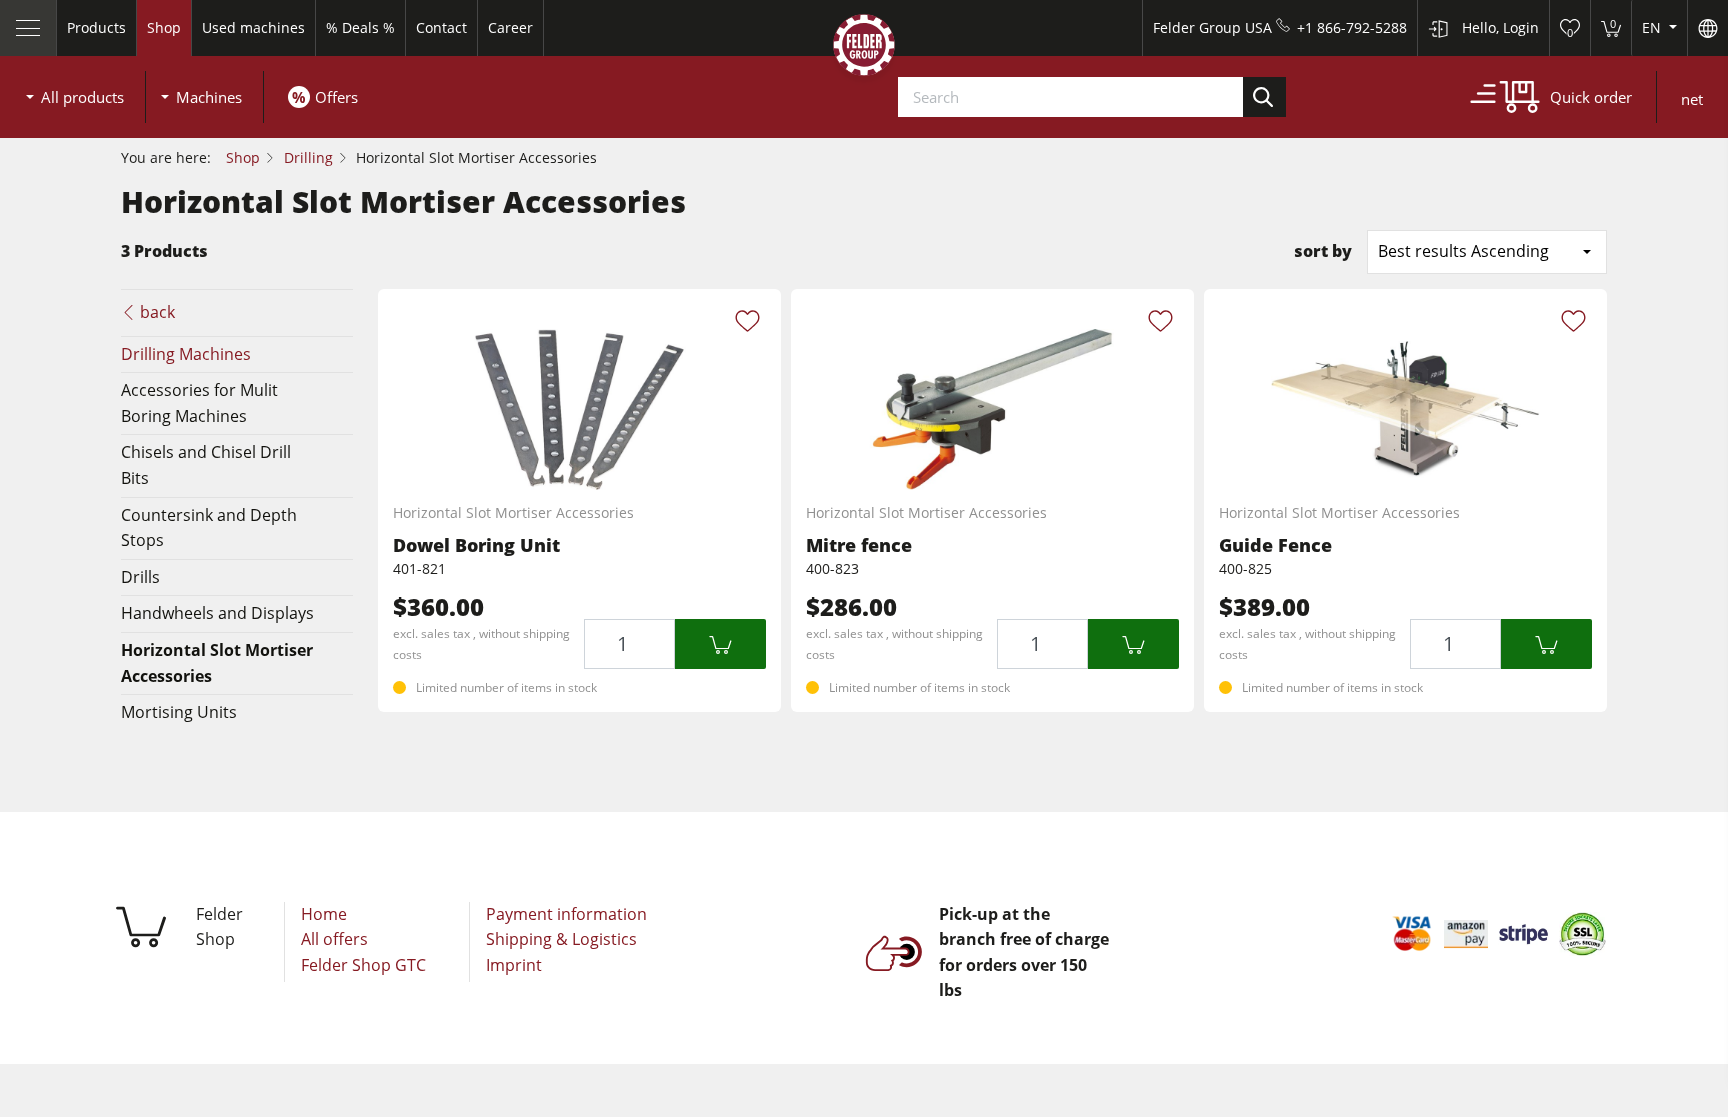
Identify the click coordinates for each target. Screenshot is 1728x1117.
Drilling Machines (186, 354)
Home (324, 914)
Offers (336, 97)
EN (1653, 27)
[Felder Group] (864, 49)
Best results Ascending (1463, 251)
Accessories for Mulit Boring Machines (199, 403)
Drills (140, 577)
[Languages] (1707, 28)
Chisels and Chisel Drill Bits (206, 465)
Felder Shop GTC (363, 965)
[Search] (1265, 97)
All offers (334, 939)
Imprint (514, 965)
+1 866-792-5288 (1352, 27)
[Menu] (28, 28)
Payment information (566, 914)
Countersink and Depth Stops (209, 528)
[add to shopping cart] (720, 644)
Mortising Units (179, 712)
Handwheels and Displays (217, 613)
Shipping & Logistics (561, 939)
